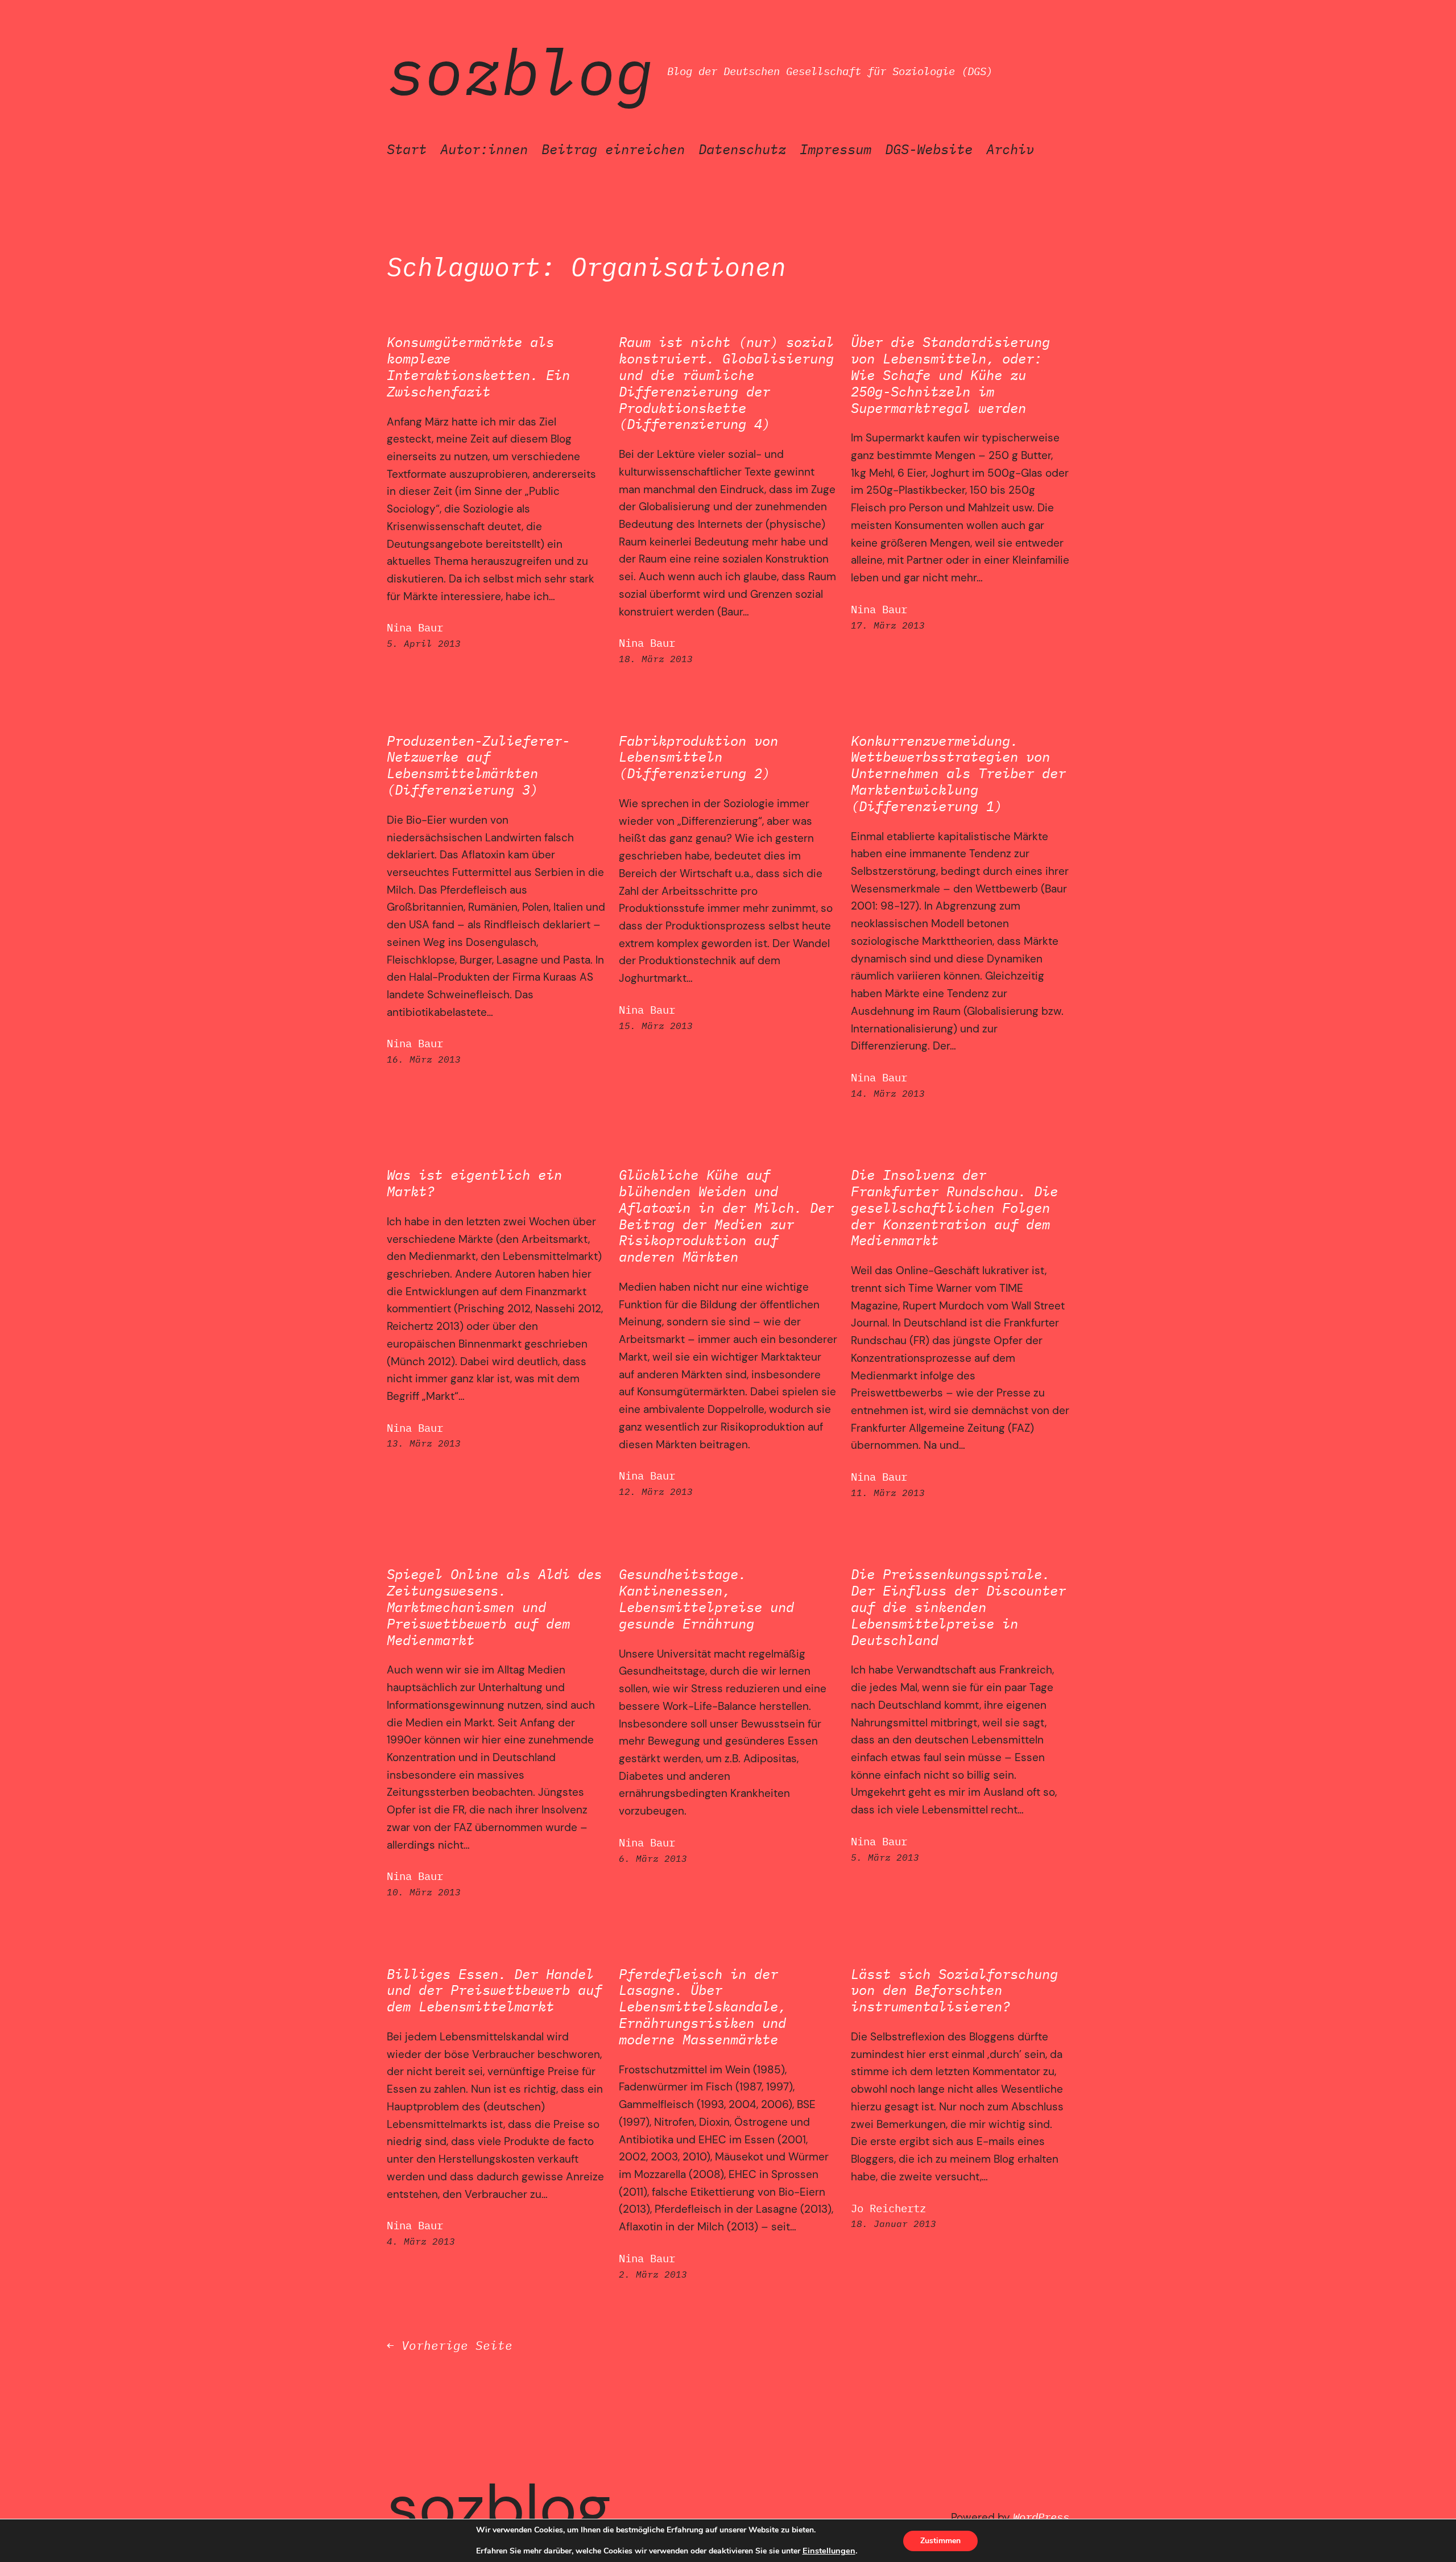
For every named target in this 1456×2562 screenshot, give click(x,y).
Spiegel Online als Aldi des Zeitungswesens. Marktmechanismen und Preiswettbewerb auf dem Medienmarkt (494, 1607)
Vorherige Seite (450, 2346)
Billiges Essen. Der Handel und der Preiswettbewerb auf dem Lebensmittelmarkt (494, 1990)
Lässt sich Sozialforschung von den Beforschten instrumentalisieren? (954, 1990)
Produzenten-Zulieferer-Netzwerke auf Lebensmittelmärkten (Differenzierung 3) (478, 765)
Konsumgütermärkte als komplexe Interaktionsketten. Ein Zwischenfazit (478, 367)
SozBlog (520, 71)
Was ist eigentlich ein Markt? (474, 1183)
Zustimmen (940, 2541)
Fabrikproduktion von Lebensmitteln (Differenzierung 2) (698, 757)
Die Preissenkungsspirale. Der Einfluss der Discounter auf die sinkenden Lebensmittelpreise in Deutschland (958, 1607)
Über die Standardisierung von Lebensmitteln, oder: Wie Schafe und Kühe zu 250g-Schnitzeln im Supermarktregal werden (950, 375)
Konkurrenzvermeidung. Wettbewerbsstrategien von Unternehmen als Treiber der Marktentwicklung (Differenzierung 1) (958, 774)
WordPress (1041, 2517)
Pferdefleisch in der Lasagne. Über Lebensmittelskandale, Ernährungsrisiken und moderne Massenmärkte (702, 2007)
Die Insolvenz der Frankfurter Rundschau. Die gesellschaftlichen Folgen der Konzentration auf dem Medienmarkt (954, 1208)
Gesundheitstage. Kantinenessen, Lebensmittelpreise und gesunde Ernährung (706, 1599)
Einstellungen (829, 2551)
